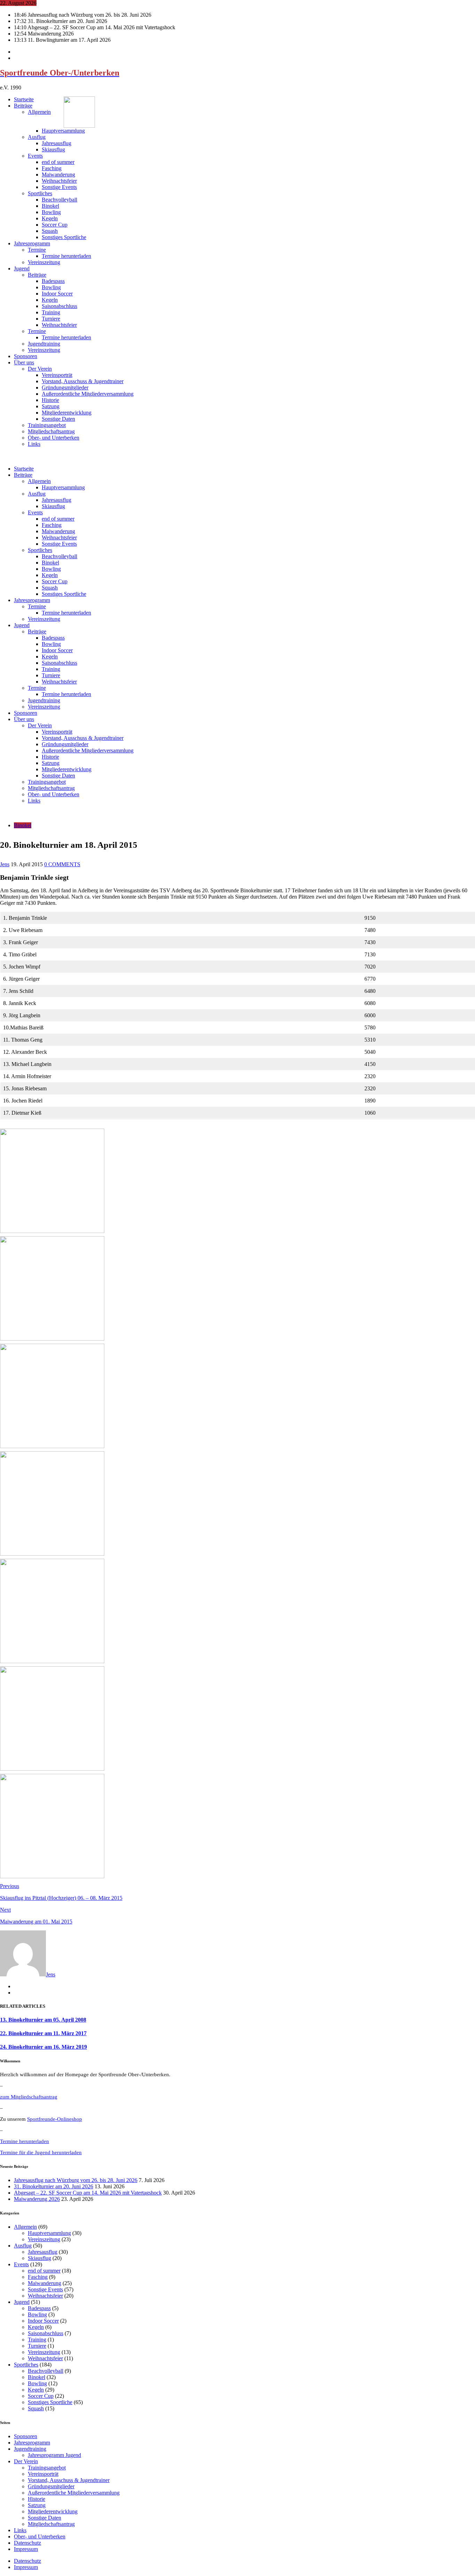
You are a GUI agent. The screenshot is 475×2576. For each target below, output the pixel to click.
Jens (5, 864)
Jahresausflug (57, 143)
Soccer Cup (55, 225)
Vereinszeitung (44, 262)
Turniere (51, 319)
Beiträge (23, 106)
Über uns (24, 362)
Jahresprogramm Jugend (54, 2455)
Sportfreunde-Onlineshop (55, 2119)
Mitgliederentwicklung (67, 413)
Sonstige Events (59, 187)
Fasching (52, 168)
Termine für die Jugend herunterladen (41, 2152)
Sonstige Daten (58, 419)
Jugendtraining (44, 344)
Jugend (22, 268)
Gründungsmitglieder (65, 388)
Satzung (51, 406)
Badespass (53, 281)
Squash (50, 231)
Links (34, 444)
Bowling (51, 212)
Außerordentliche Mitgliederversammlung (88, 394)
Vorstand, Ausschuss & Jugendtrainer (83, 381)
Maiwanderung (58, 175)
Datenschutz (27, 2543)
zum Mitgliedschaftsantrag (29, 2097)
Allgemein (39, 112)
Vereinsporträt (57, 375)
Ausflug (37, 137)
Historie (50, 400)
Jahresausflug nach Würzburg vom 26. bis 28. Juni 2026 (76, 2180)
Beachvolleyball (59, 200)
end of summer (58, 162)
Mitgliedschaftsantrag (51, 431)
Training (51, 312)
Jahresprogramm (32, 243)
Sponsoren (26, 356)
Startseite (24, 99)
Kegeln (50, 218)
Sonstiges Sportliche (64, 237)
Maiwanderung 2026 (37, 2199)
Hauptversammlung (63, 131)
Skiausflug (53, 149)
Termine (37, 250)
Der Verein (40, 369)
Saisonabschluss (59, 306)
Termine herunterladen (66, 256)
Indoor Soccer (57, 294)
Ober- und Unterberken (54, 438)
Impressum (26, 2549)
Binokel (50, 206)
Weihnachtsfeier (59, 181)
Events (35, 156)
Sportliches (40, 193)
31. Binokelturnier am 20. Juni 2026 (54, 2186)
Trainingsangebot (47, 425)
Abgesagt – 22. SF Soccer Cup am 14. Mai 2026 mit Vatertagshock (88, 2193)
